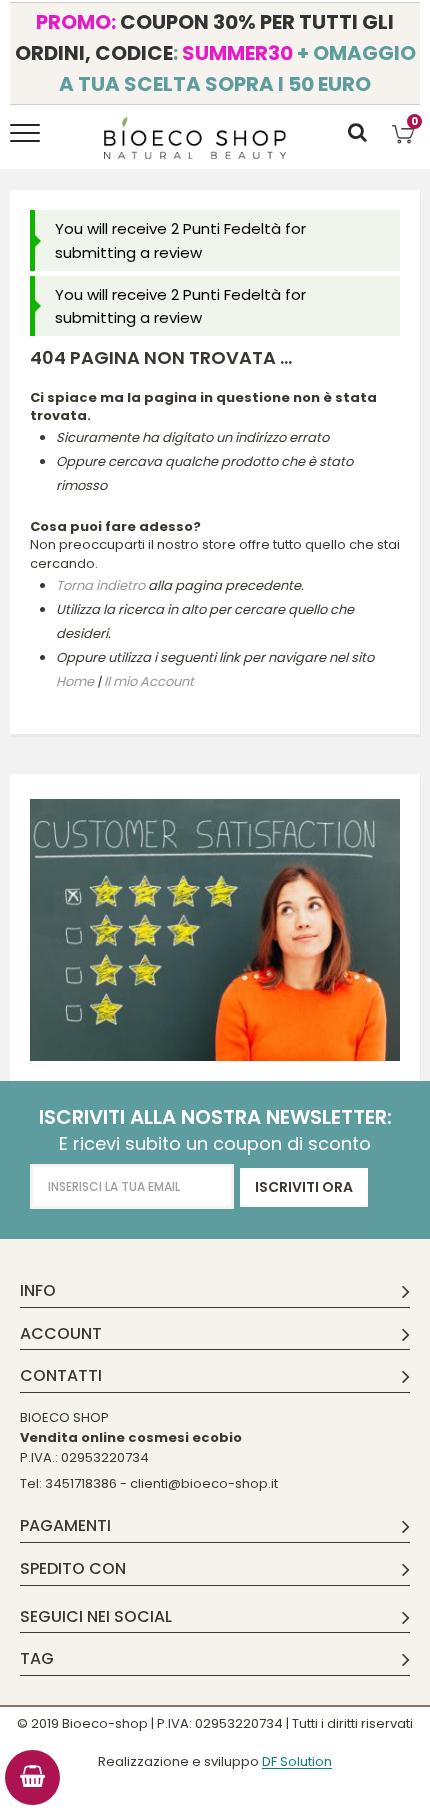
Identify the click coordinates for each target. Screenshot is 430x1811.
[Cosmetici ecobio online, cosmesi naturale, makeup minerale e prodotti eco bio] (195, 138)
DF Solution (297, 1762)
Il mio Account (149, 681)
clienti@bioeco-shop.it (204, 1483)
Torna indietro (100, 585)
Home (75, 681)
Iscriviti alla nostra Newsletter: (215, 1117)
